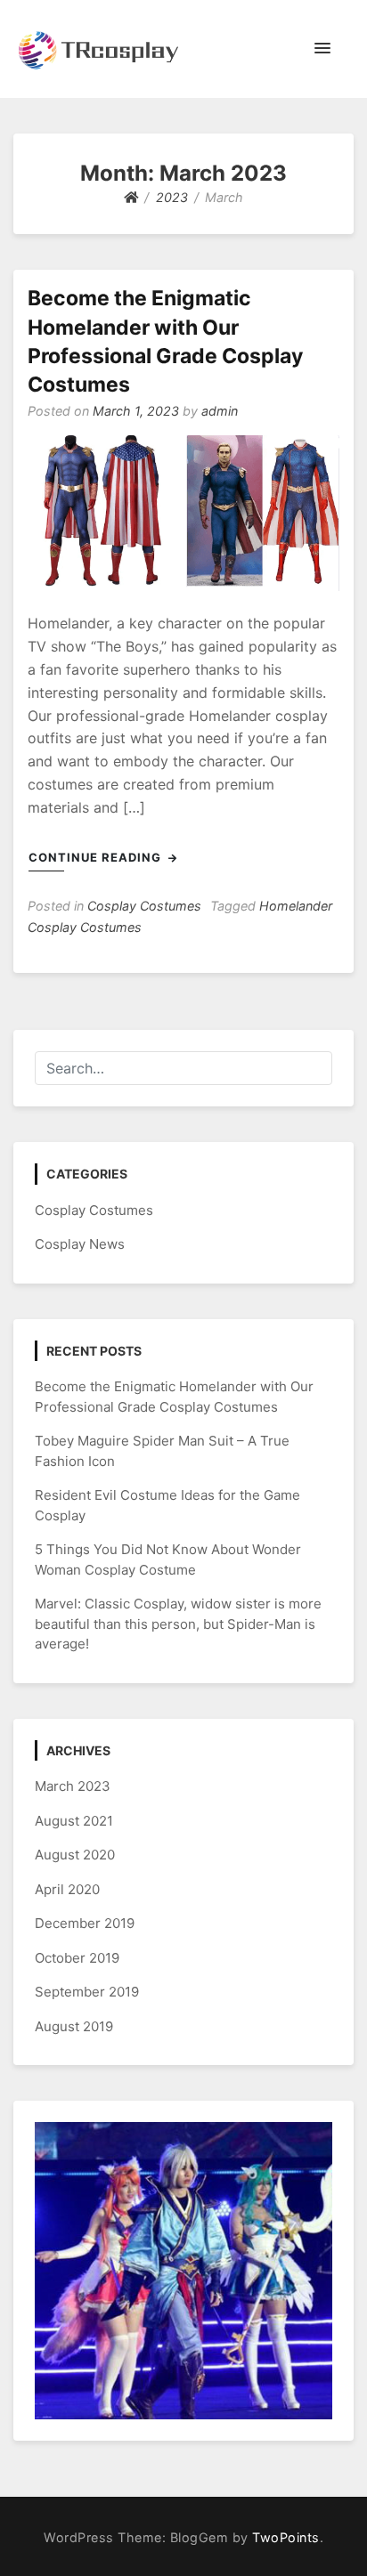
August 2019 (74, 2026)
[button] (322, 49)
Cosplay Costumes (144, 906)
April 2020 (67, 1889)
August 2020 (75, 1855)
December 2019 (85, 1923)
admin (220, 411)
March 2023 (73, 1786)
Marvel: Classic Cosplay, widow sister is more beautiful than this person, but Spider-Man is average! (178, 1624)
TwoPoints (286, 2537)
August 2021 (74, 1821)
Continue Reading (97, 857)
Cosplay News (80, 1244)
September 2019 (87, 1992)
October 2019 (77, 1958)
